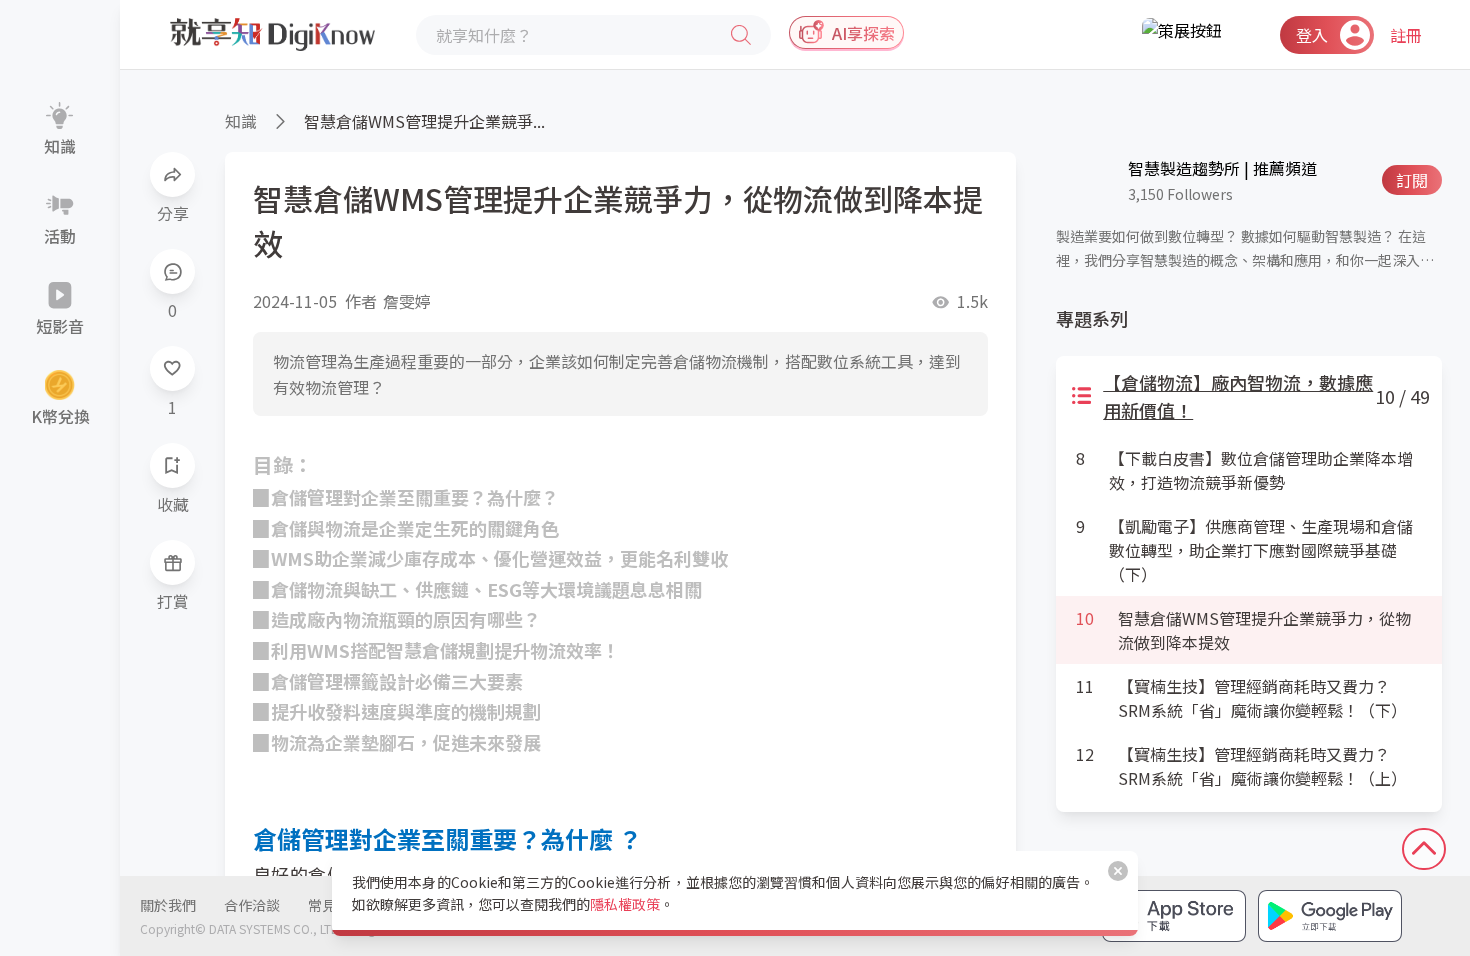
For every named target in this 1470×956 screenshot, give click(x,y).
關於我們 (168, 905)
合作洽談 (252, 905)
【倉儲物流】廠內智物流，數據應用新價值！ (1238, 396)
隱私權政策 (625, 904)
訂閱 (1412, 180)
